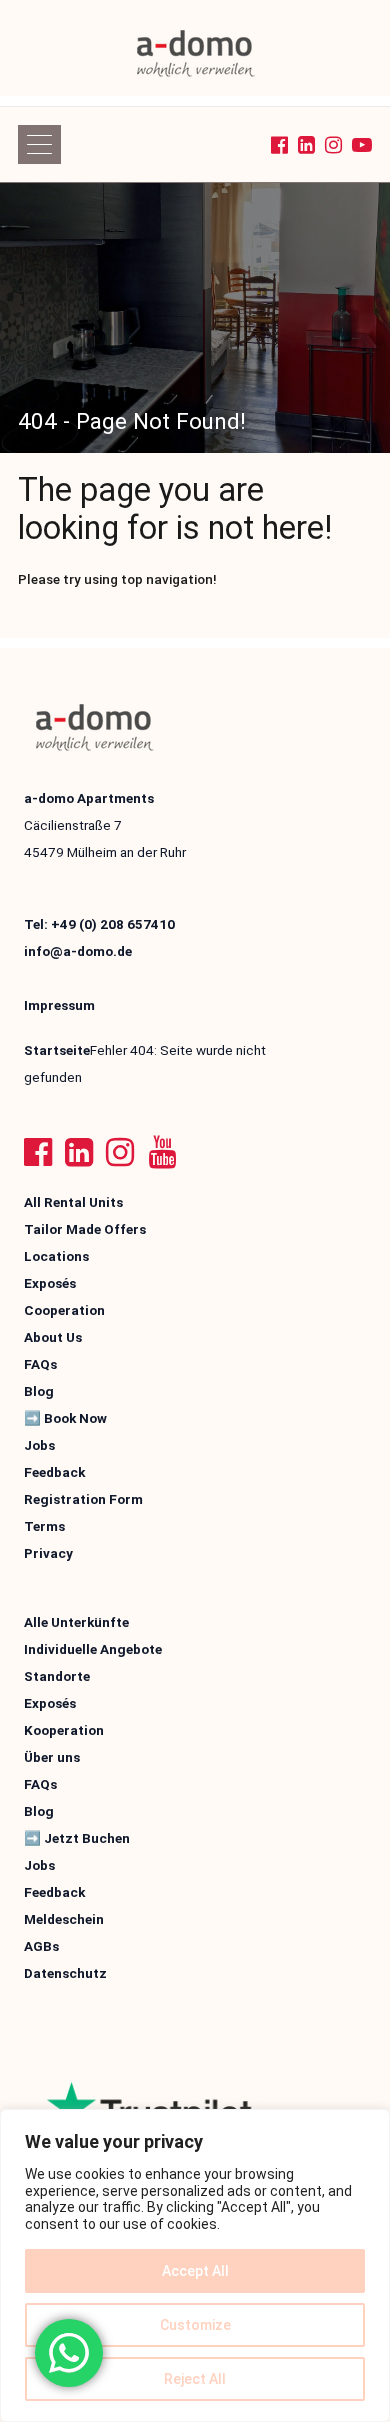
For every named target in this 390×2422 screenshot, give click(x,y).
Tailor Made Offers (85, 1229)
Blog (39, 1391)
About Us (53, 1337)
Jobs (39, 1445)
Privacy (48, 1553)
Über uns (52, 1757)
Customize (195, 2325)
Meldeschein (64, 1919)
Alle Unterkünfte (76, 1622)
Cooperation (64, 1310)
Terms (44, 1526)
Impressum (59, 1005)
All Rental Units (73, 1202)
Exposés (50, 1283)
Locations (56, 1256)
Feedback (54, 1472)
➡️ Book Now (65, 1418)
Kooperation (64, 1730)
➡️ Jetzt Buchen (77, 1838)
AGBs (41, 1946)
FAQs (40, 1364)
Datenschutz (65, 1973)
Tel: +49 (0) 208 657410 (99, 924)
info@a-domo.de (78, 951)
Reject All (195, 2379)
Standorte (57, 1676)
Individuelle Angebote (93, 1649)
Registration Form (83, 1499)
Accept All (195, 2271)
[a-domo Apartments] (195, 53)
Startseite (57, 1050)
